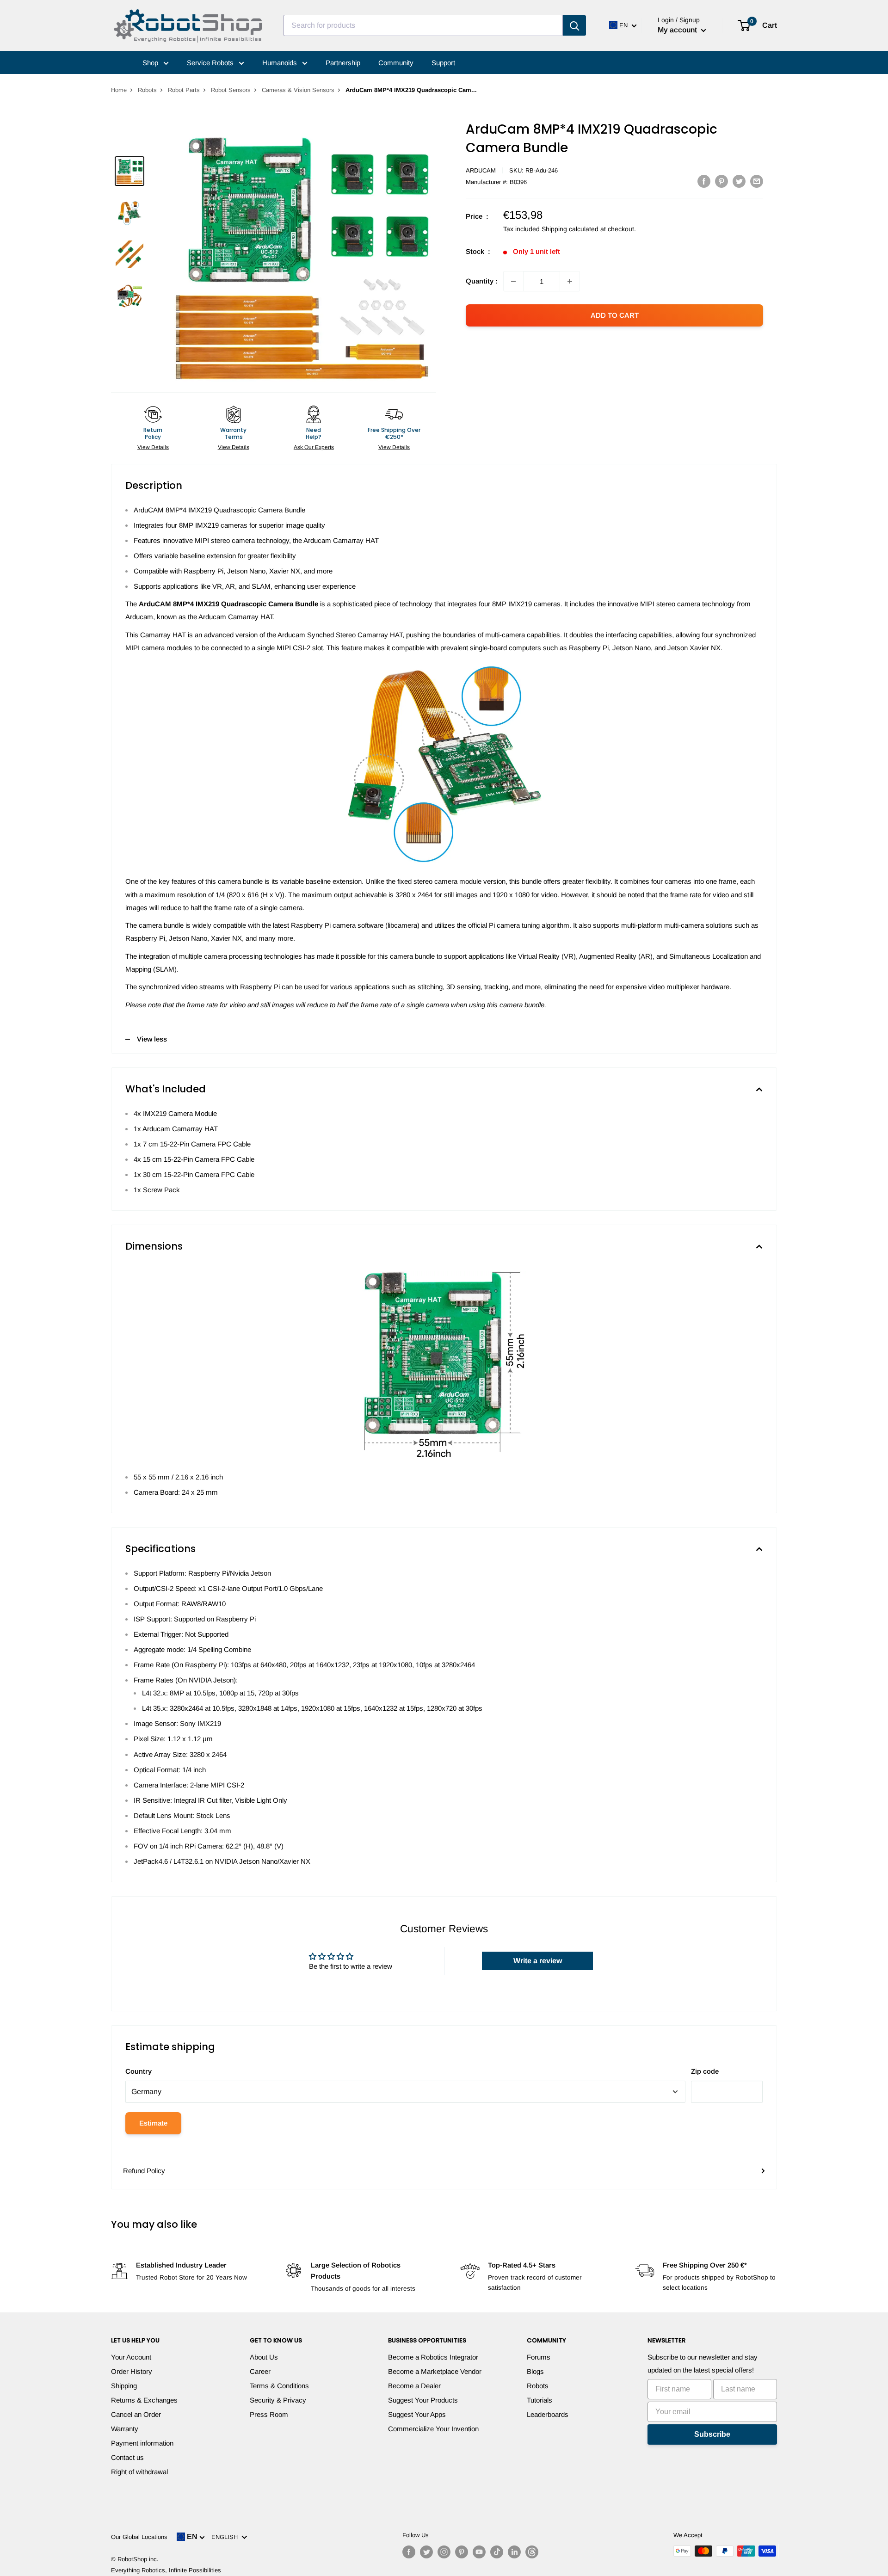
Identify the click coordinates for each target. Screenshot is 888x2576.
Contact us (127, 2457)
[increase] (570, 281)
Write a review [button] (538, 1961)
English (226, 2537)
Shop (151, 63)
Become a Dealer (414, 2386)
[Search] (574, 25)
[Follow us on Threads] (532, 2552)
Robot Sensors (231, 90)
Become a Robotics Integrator (433, 2357)
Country (139, 2071)
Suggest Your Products (423, 2400)
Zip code (705, 2071)
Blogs (535, 2371)
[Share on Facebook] (704, 181)
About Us (264, 2357)
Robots (147, 90)
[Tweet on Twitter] (739, 181)
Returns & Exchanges (144, 2400)
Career (260, 2371)
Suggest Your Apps (417, 2414)
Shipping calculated (570, 229)
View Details (153, 447)
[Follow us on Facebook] (409, 2552)
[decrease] (513, 281)
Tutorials (540, 2400)
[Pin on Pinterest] (721, 181)
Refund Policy (144, 2171)
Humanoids (281, 63)
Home (119, 90)
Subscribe (712, 2434)
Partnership (343, 63)
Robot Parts (184, 90)
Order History (132, 2371)
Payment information (142, 2443)
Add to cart (615, 315)
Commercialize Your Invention (433, 2429)
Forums (539, 2357)
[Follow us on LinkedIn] (514, 2552)
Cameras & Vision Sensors (298, 90)
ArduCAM (481, 170)
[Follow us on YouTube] (479, 2552)
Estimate (153, 2123)
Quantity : (482, 281)
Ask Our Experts (314, 447)
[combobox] (423, 25)
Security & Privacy (278, 2400)
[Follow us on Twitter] (426, 2552)
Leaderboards (548, 2414)
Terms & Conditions (279, 2386)
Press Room (269, 2414)
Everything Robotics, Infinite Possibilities (166, 2570)
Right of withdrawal (139, 2472)
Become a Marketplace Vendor (435, 2371)
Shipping (124, 2386)
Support (443, 63)
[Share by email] (757, 181)
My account (678, 30)
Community (396, 63)
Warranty (125, 2429)
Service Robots (211, 63)
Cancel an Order (136, 2414)
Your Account (131, 2357)
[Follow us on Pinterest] (462, 2552)
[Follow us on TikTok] (497, 2552)
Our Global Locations (139, 2537)
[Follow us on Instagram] (444, 2552)
